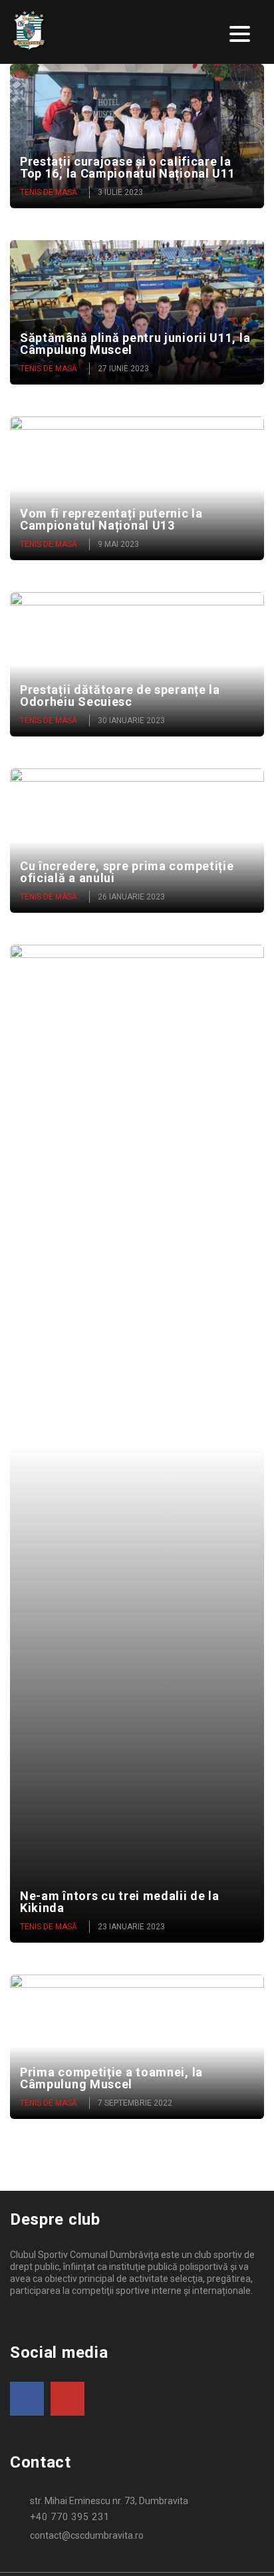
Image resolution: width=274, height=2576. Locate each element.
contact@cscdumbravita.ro (87, 2535)
